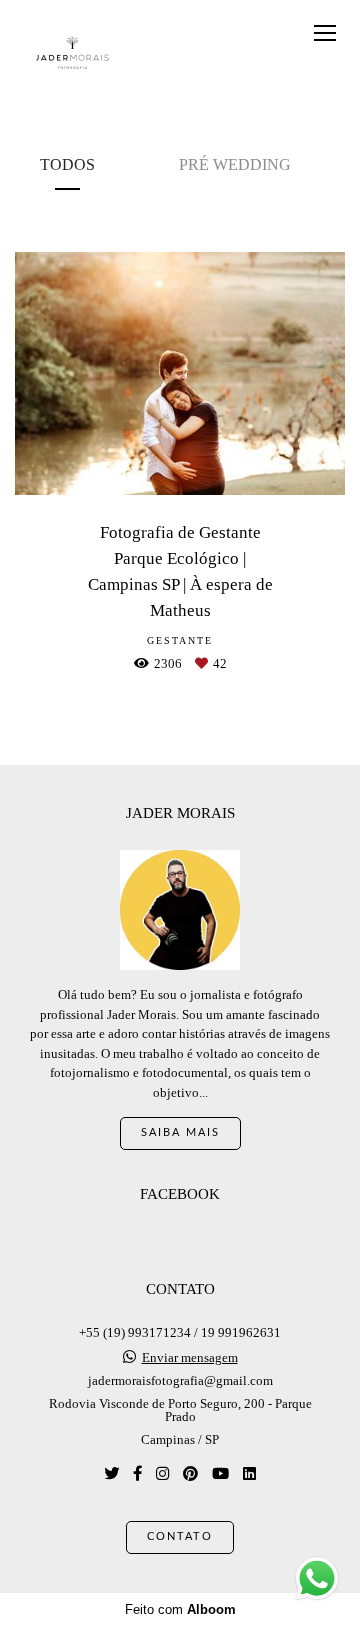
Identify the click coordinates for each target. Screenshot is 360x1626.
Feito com (180, 1609)
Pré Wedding (235, 164)
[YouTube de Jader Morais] (220, 1473)
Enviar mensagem (190, 1357)
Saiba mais (180, 1132)
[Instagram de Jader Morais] (162, 1473)
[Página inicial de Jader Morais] (72, 53)
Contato (180, 1536)
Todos (67, 164)
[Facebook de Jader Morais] (137, 1473)
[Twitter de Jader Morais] (111, 1473)
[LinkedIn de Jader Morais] (249, 1473)
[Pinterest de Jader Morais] (190, 1473)
